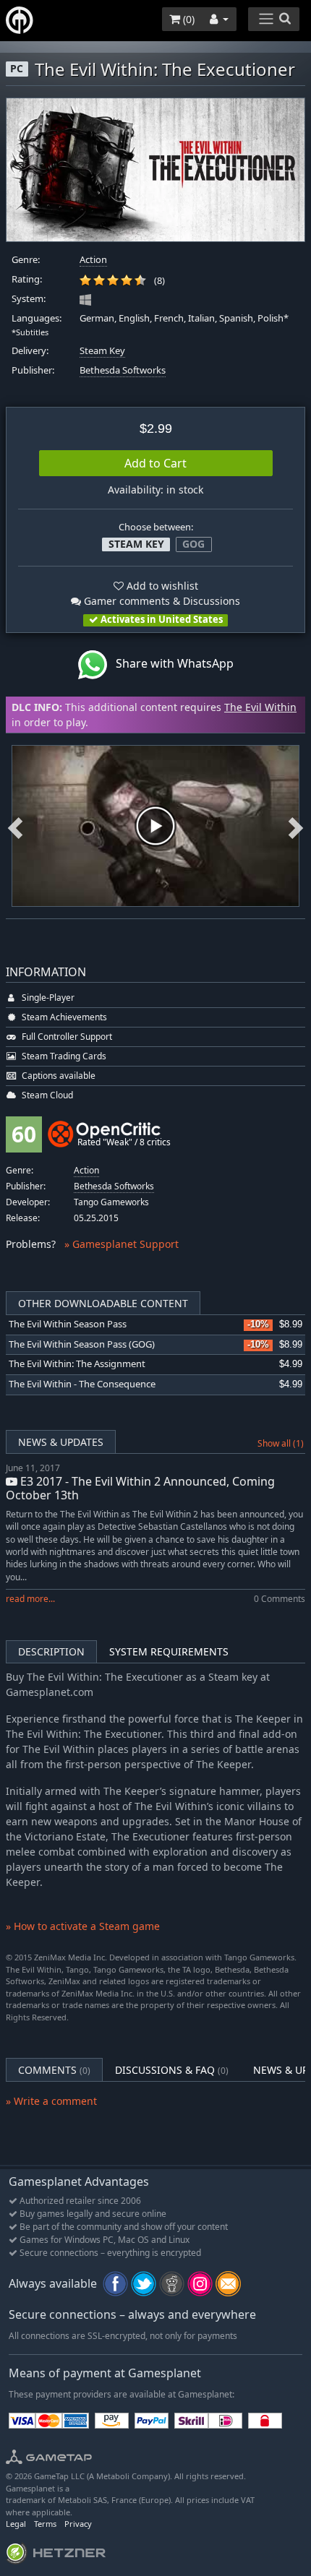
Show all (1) (281, 1443)
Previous (15, 826)
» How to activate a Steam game (83, 1926)
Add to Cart (155, 463)
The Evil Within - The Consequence (82, 1384)
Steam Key (102, 351)
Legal (16, 2524)
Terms (45, 2524)
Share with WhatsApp (170, 664)
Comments (54, 2070)
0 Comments (280, 1599)
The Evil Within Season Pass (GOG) (82, 1344)
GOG (193, 544)
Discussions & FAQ (172, 2070)
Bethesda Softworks (123, 370)
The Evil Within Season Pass (68, 1324)
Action (93, 260)
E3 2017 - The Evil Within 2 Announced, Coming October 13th (140, 1488)
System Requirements (169, 1651)
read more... (30, 1599)
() (187, 19)
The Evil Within (260, 707)
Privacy (78, 2524)
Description (51, 1651)
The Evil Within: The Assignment (77, 1364)
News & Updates (61, 1442)
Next (296, 826)
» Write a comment (51, 2101)
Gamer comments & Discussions (161, 601)
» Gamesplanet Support (122, 1244)
